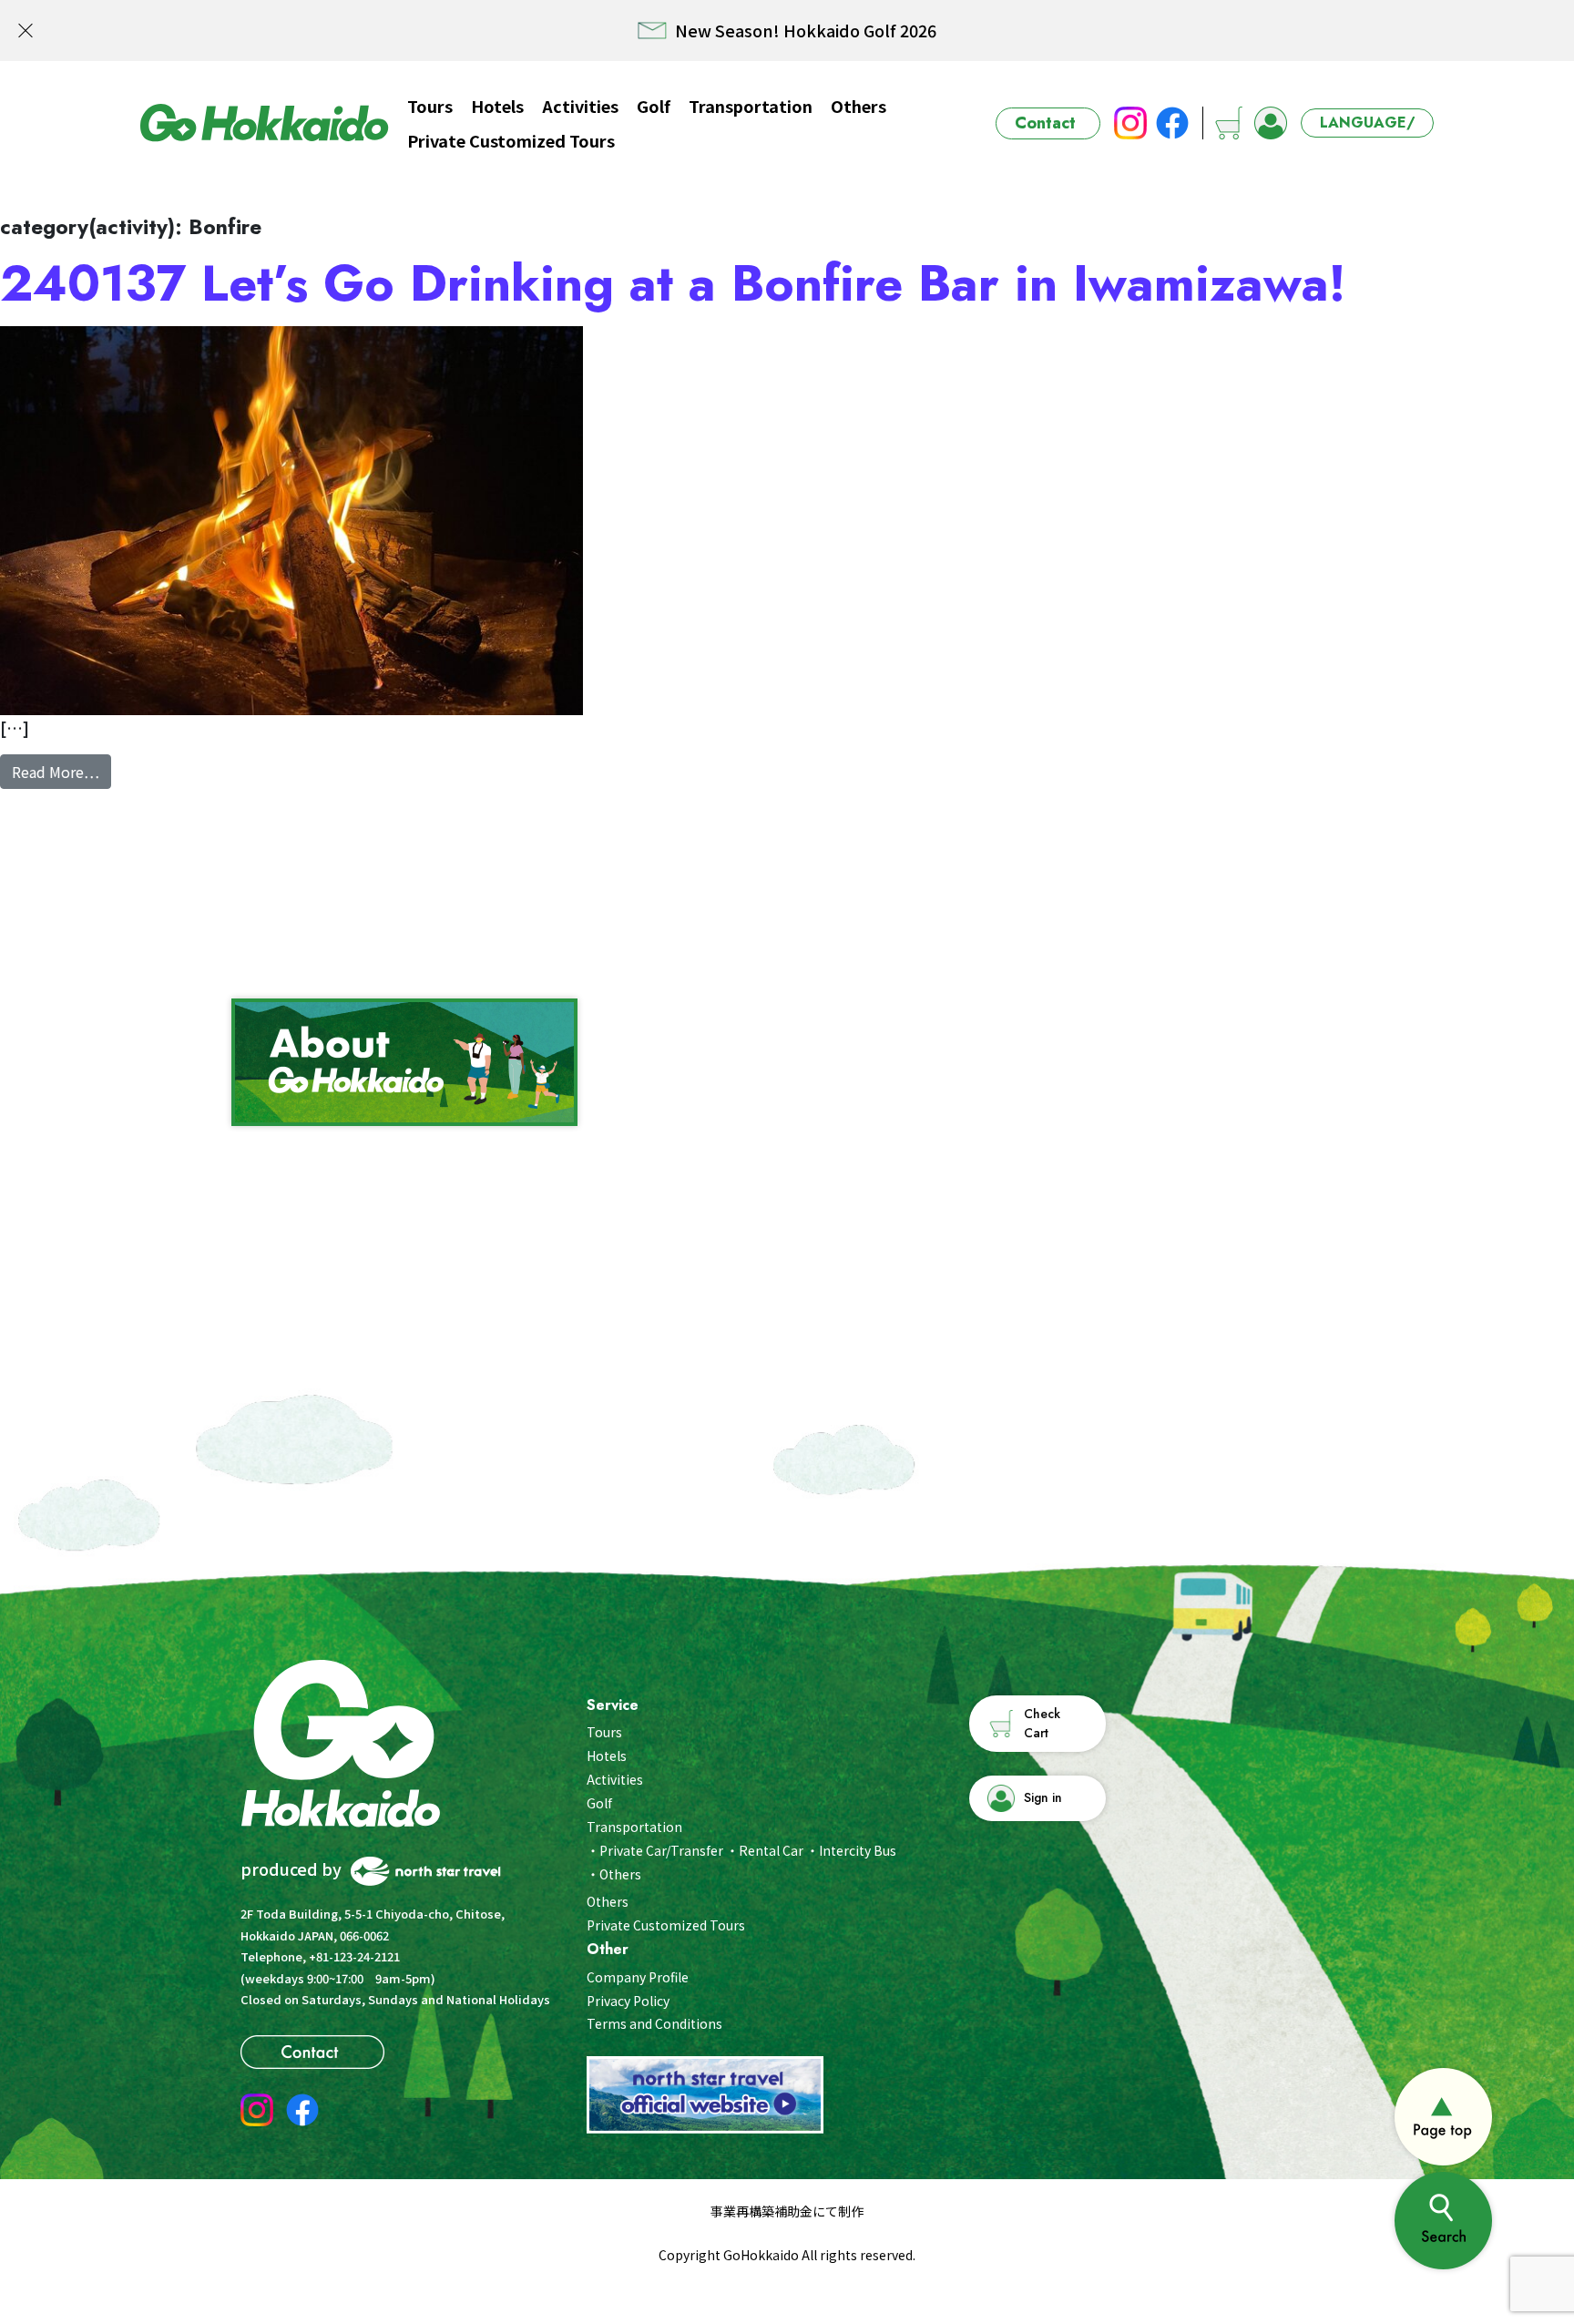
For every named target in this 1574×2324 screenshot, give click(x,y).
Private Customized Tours (511, 140)
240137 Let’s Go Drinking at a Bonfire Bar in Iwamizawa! (673, 283)
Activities (580, 106)
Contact (1045, 123)
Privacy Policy (628, 2001)
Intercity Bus (858, 1850)
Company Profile (638, 1977)
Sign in (1043, 1797)
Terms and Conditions (654, 2023)
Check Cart (1042, 1723)
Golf (654, 106)
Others (859, 106)
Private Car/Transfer (661, 1850)
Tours (430, 106)
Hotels (497, 106)
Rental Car (771, 1850)
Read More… (61, 771)
